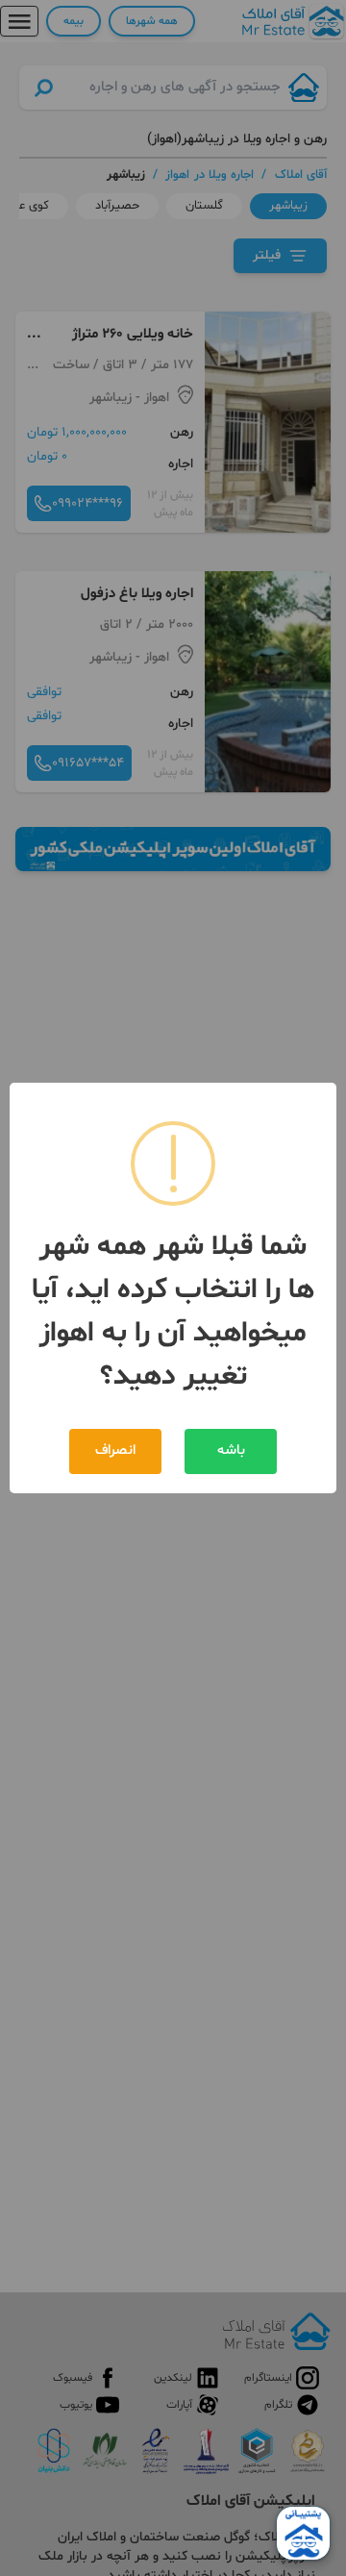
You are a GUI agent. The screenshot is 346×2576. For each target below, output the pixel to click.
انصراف (115, 1451)
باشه (231, 1451)
